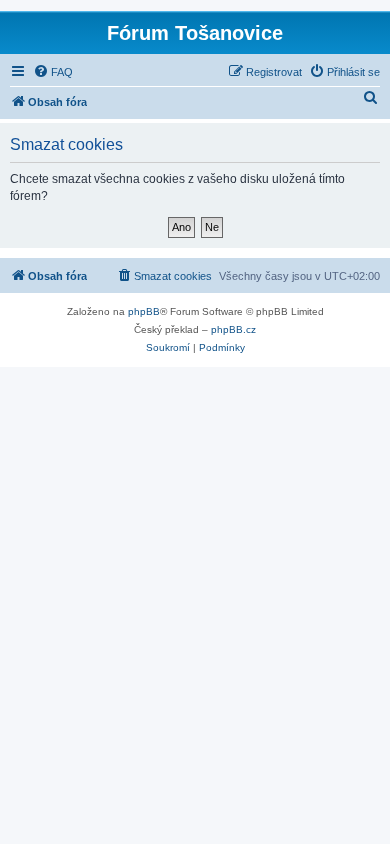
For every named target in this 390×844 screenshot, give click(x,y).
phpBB (144, 311)
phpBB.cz (233, 329)
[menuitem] (53, 72)
